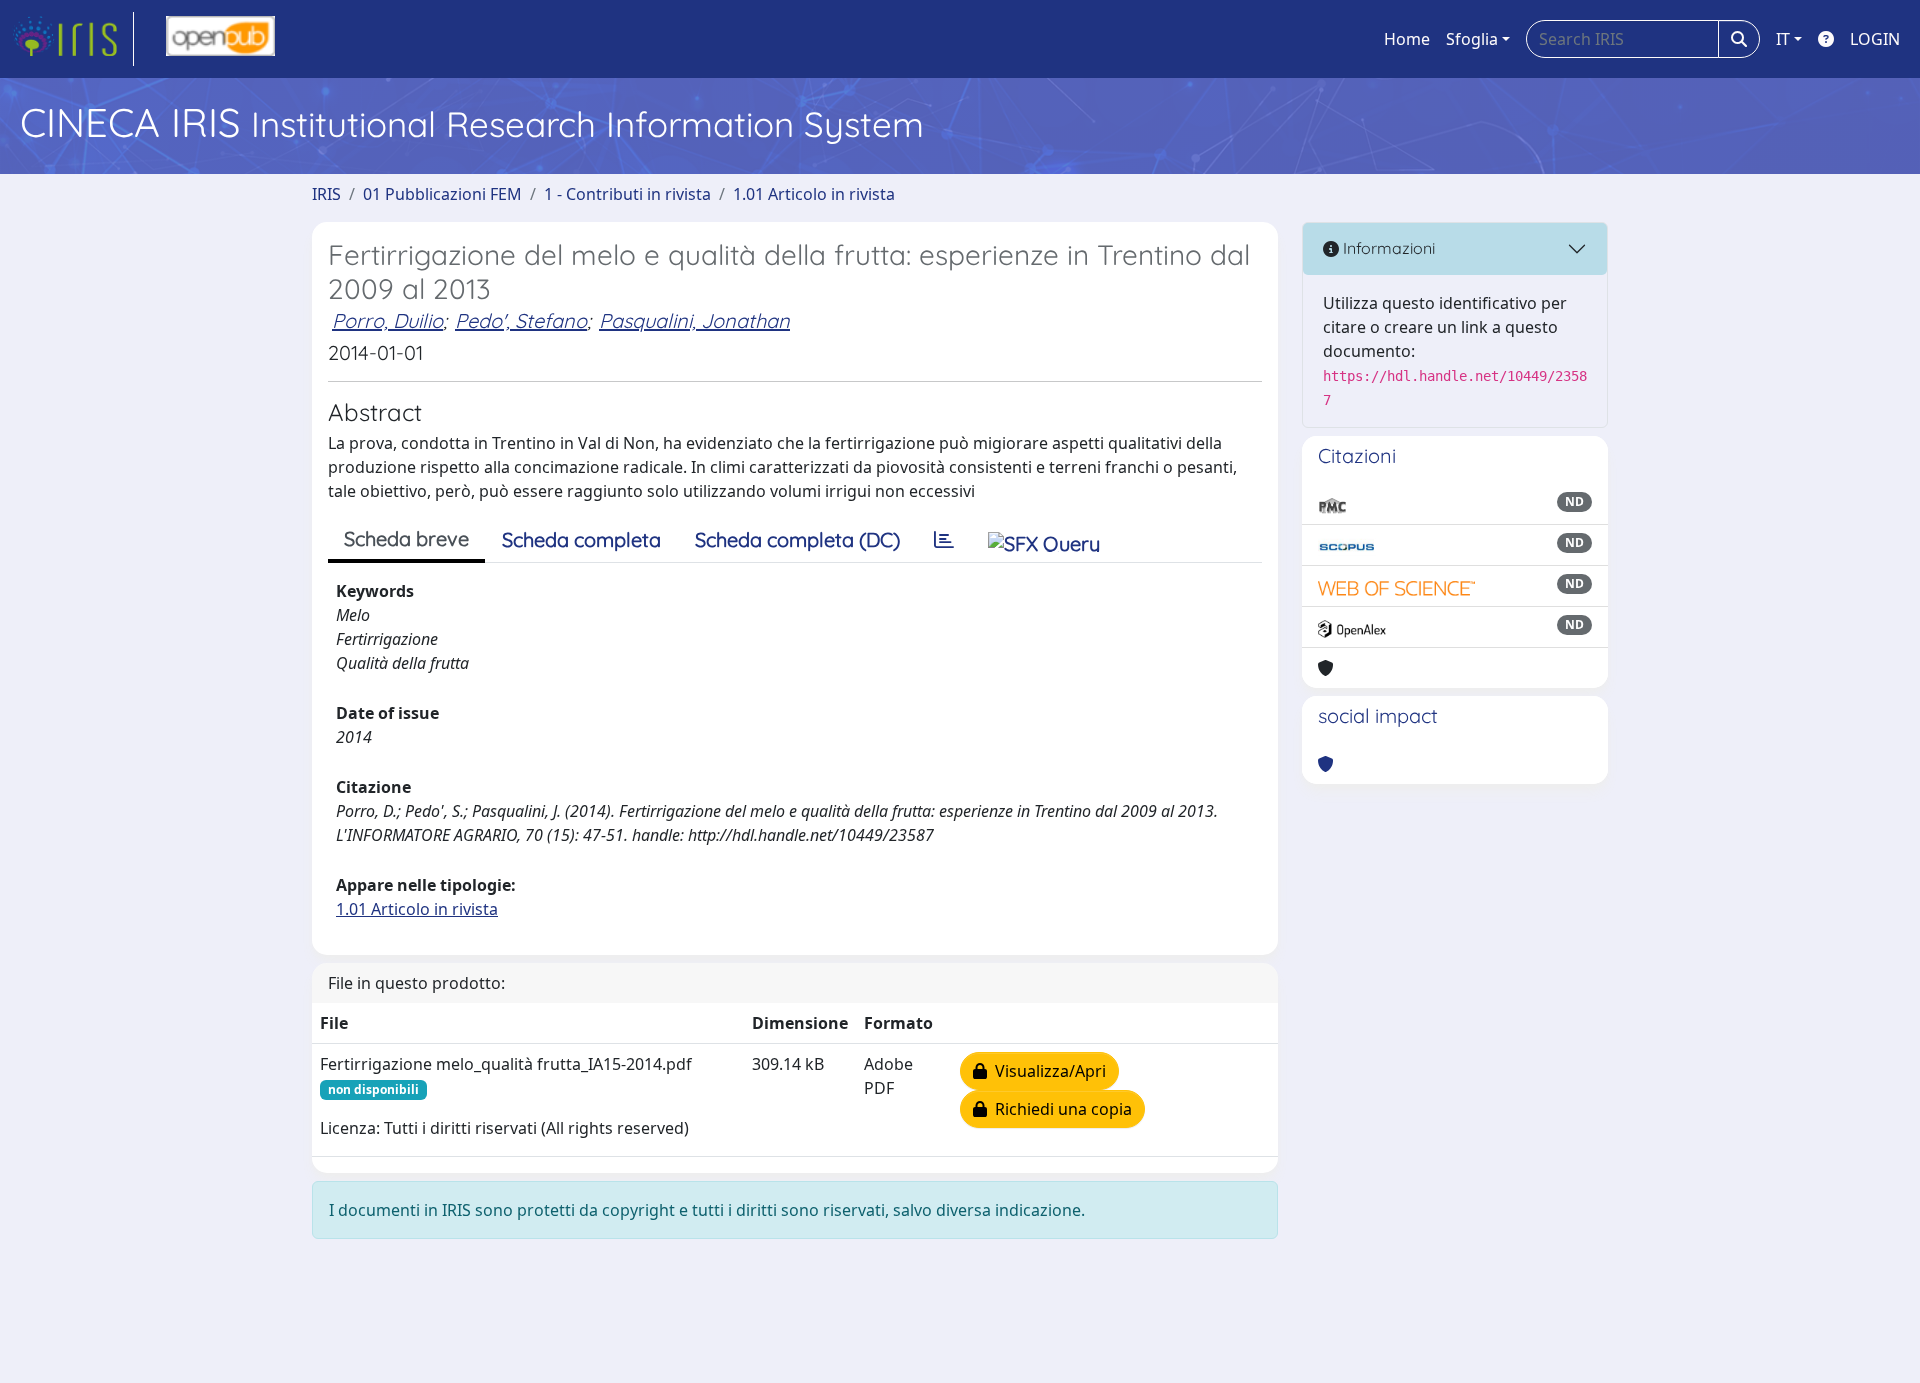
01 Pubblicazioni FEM (442, 194)
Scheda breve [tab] (406, 538)
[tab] (944, 540)
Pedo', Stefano (521, 320)
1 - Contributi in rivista (627, 194)
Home (1407, 39)
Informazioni (1387, 248)
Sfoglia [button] (1472, 39)
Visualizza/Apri (1046, 1071)
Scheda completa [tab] (581, 539)
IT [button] (1783, 39)
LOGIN (1875, 39)
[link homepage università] (220, 39)
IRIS (326, 194)
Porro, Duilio (387, 320)
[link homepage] (73, 39)
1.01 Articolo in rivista (814, 194)
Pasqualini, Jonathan (694, 320)
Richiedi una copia (1059, 1109)
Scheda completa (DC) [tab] (797, 539)
